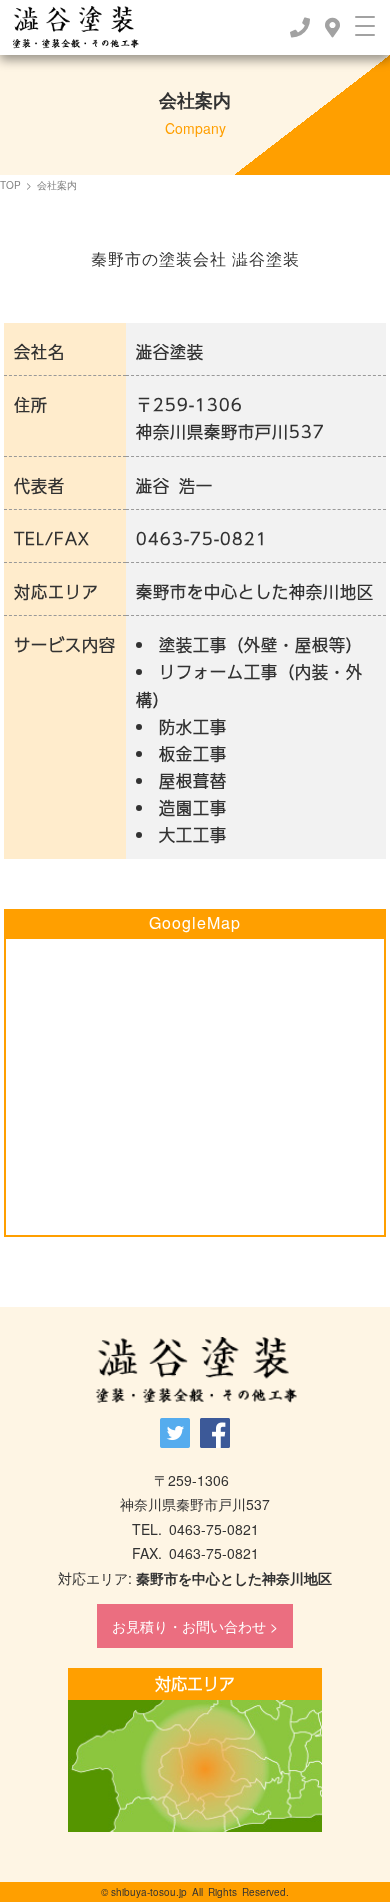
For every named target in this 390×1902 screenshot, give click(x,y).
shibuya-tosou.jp (149, 1892)
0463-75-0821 (202, 538)
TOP (10, 185)
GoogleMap (195, 922)
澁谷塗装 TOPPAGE (195, 1370)
